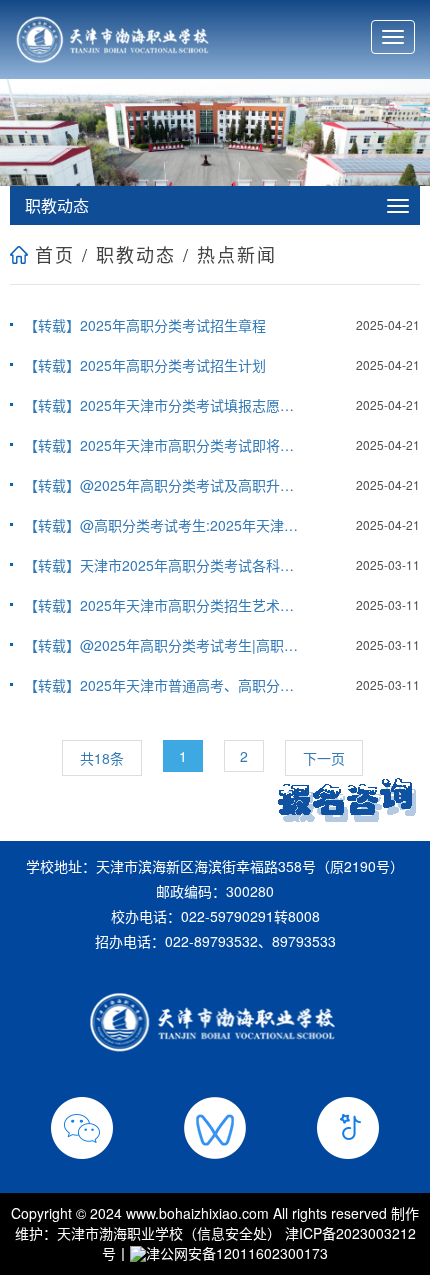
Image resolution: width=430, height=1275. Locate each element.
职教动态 (136, 254)
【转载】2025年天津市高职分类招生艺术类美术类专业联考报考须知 (162, 605)
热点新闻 (237, 254)
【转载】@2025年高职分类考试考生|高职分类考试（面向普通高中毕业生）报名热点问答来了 (162, 645)
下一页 (324, 758)
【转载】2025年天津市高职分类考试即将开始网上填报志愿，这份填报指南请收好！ (162, 445)
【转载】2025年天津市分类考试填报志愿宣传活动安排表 (162, 405)
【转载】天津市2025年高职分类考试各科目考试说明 (162, 565)
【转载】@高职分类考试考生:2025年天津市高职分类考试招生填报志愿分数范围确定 (162, 525)
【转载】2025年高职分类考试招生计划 (145, 365)
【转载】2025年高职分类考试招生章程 (145, 325)
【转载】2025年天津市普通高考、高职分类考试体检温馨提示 (162, 685)
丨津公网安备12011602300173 (222, 1253)
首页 (55, 254)
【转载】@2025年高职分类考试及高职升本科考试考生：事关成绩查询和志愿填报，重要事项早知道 (162, 485)
